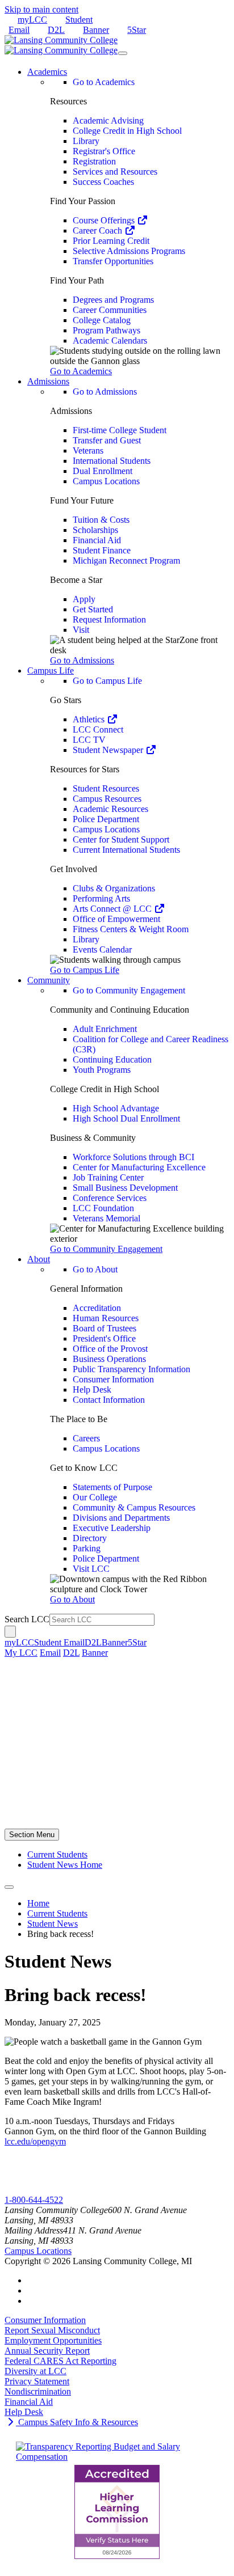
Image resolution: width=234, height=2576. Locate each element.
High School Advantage (116, 1108)
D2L (56, 30)
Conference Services (110, 1198)
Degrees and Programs (113, 300)
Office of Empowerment (116, 919)
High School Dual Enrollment (126, 1118)
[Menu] (123, 53)
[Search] (10, 1632)
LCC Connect (98, 729)
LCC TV (89, 740)
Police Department (106, 819)
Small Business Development (125, 1188)
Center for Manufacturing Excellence (139, 1167)
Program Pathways (106, 330)
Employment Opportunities (53, 2340)
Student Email (59, 1642)
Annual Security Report (47, 2351)
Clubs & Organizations (114, 888)
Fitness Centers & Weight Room (131, 929)
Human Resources (106, 1318)
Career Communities (110, 310)
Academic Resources (110, 809)
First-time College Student (120, 430)
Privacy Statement (37, 2381)
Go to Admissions (105, 392)
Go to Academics (104, 82)
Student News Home (65, 1865)
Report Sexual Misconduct (52, 2330)
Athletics (90, 719)
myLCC (32, 20)
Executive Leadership (112, 1528)
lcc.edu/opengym (35, 2141)
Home (38, 1903)
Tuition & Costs (101, 520)
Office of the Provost (110, 1349)
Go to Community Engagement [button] (106, 1249)
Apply (84, 599)
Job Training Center (108, 1177)
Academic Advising (108, 120)
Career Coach (99, 230)
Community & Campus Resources (134, 1507)
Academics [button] (47, 72)
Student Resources (106, 788)
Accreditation (97, 1308)
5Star (137, 30)
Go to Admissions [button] (82, 660)
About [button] (39, 1259)
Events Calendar (102, 949)
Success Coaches (103, 182)
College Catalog (102, 320)
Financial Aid (97, 540)
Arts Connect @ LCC (113, 909)
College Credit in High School (127, 131)
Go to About (95, 1269)
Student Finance (102, 550)
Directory (90, 1538)
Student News (53, 1924)
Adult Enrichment (105, 1029)
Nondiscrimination (38, 2391)
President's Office (104, 1338)
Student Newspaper (109, 750)
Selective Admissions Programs (129, 251)
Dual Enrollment (103, 471)
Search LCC (27, 1619)
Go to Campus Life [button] (85, 970)
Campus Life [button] (51, 671)
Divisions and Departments (121, 1518)
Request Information (109, 619)
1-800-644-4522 (34, 2200)
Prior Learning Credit (111, 241)
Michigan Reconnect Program (126, 561)
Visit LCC (91, 1569)
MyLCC (20, 2190)
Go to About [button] (72, 1599)
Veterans (88, 451)
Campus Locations (106, 481)
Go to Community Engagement (129, 990)
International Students (112, 461)
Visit (81, 630)
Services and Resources (115, 172)
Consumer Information (113, 1379)
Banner (96, 30)
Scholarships (95, 530)
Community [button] (49, 980)
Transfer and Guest (107, 440)
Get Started (93, 609)
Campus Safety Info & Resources (77, 2422)
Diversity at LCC (35, 2371)
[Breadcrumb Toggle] (9, 1887)
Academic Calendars (110, 340)
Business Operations (109, 1359)
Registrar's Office (104, 151)
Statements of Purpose (112, 1487)
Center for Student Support (121, 839)
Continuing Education (112, 1059)
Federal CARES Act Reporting (60, 2361)
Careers (86, 1438)
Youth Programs (102, 1070)
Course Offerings (105, 220)
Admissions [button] (48, 381)
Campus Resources (107, 799)
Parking (87, 1548)
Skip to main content (41, 9)
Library (86, 141)
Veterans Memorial (106, 1218)
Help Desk (92, 1389)
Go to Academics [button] (81, 371)
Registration (94, 161)
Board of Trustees (105, 1328)
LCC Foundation (103, 1208)
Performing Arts (101, 898)
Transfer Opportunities (113, 261)
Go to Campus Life (107, 681)
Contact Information (109, 1400)
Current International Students (126, 850)
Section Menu (32, 1835)
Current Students (57, 1854)
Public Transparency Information (131, 1369)
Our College (95, 1497)
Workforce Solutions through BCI (133, 1157)
